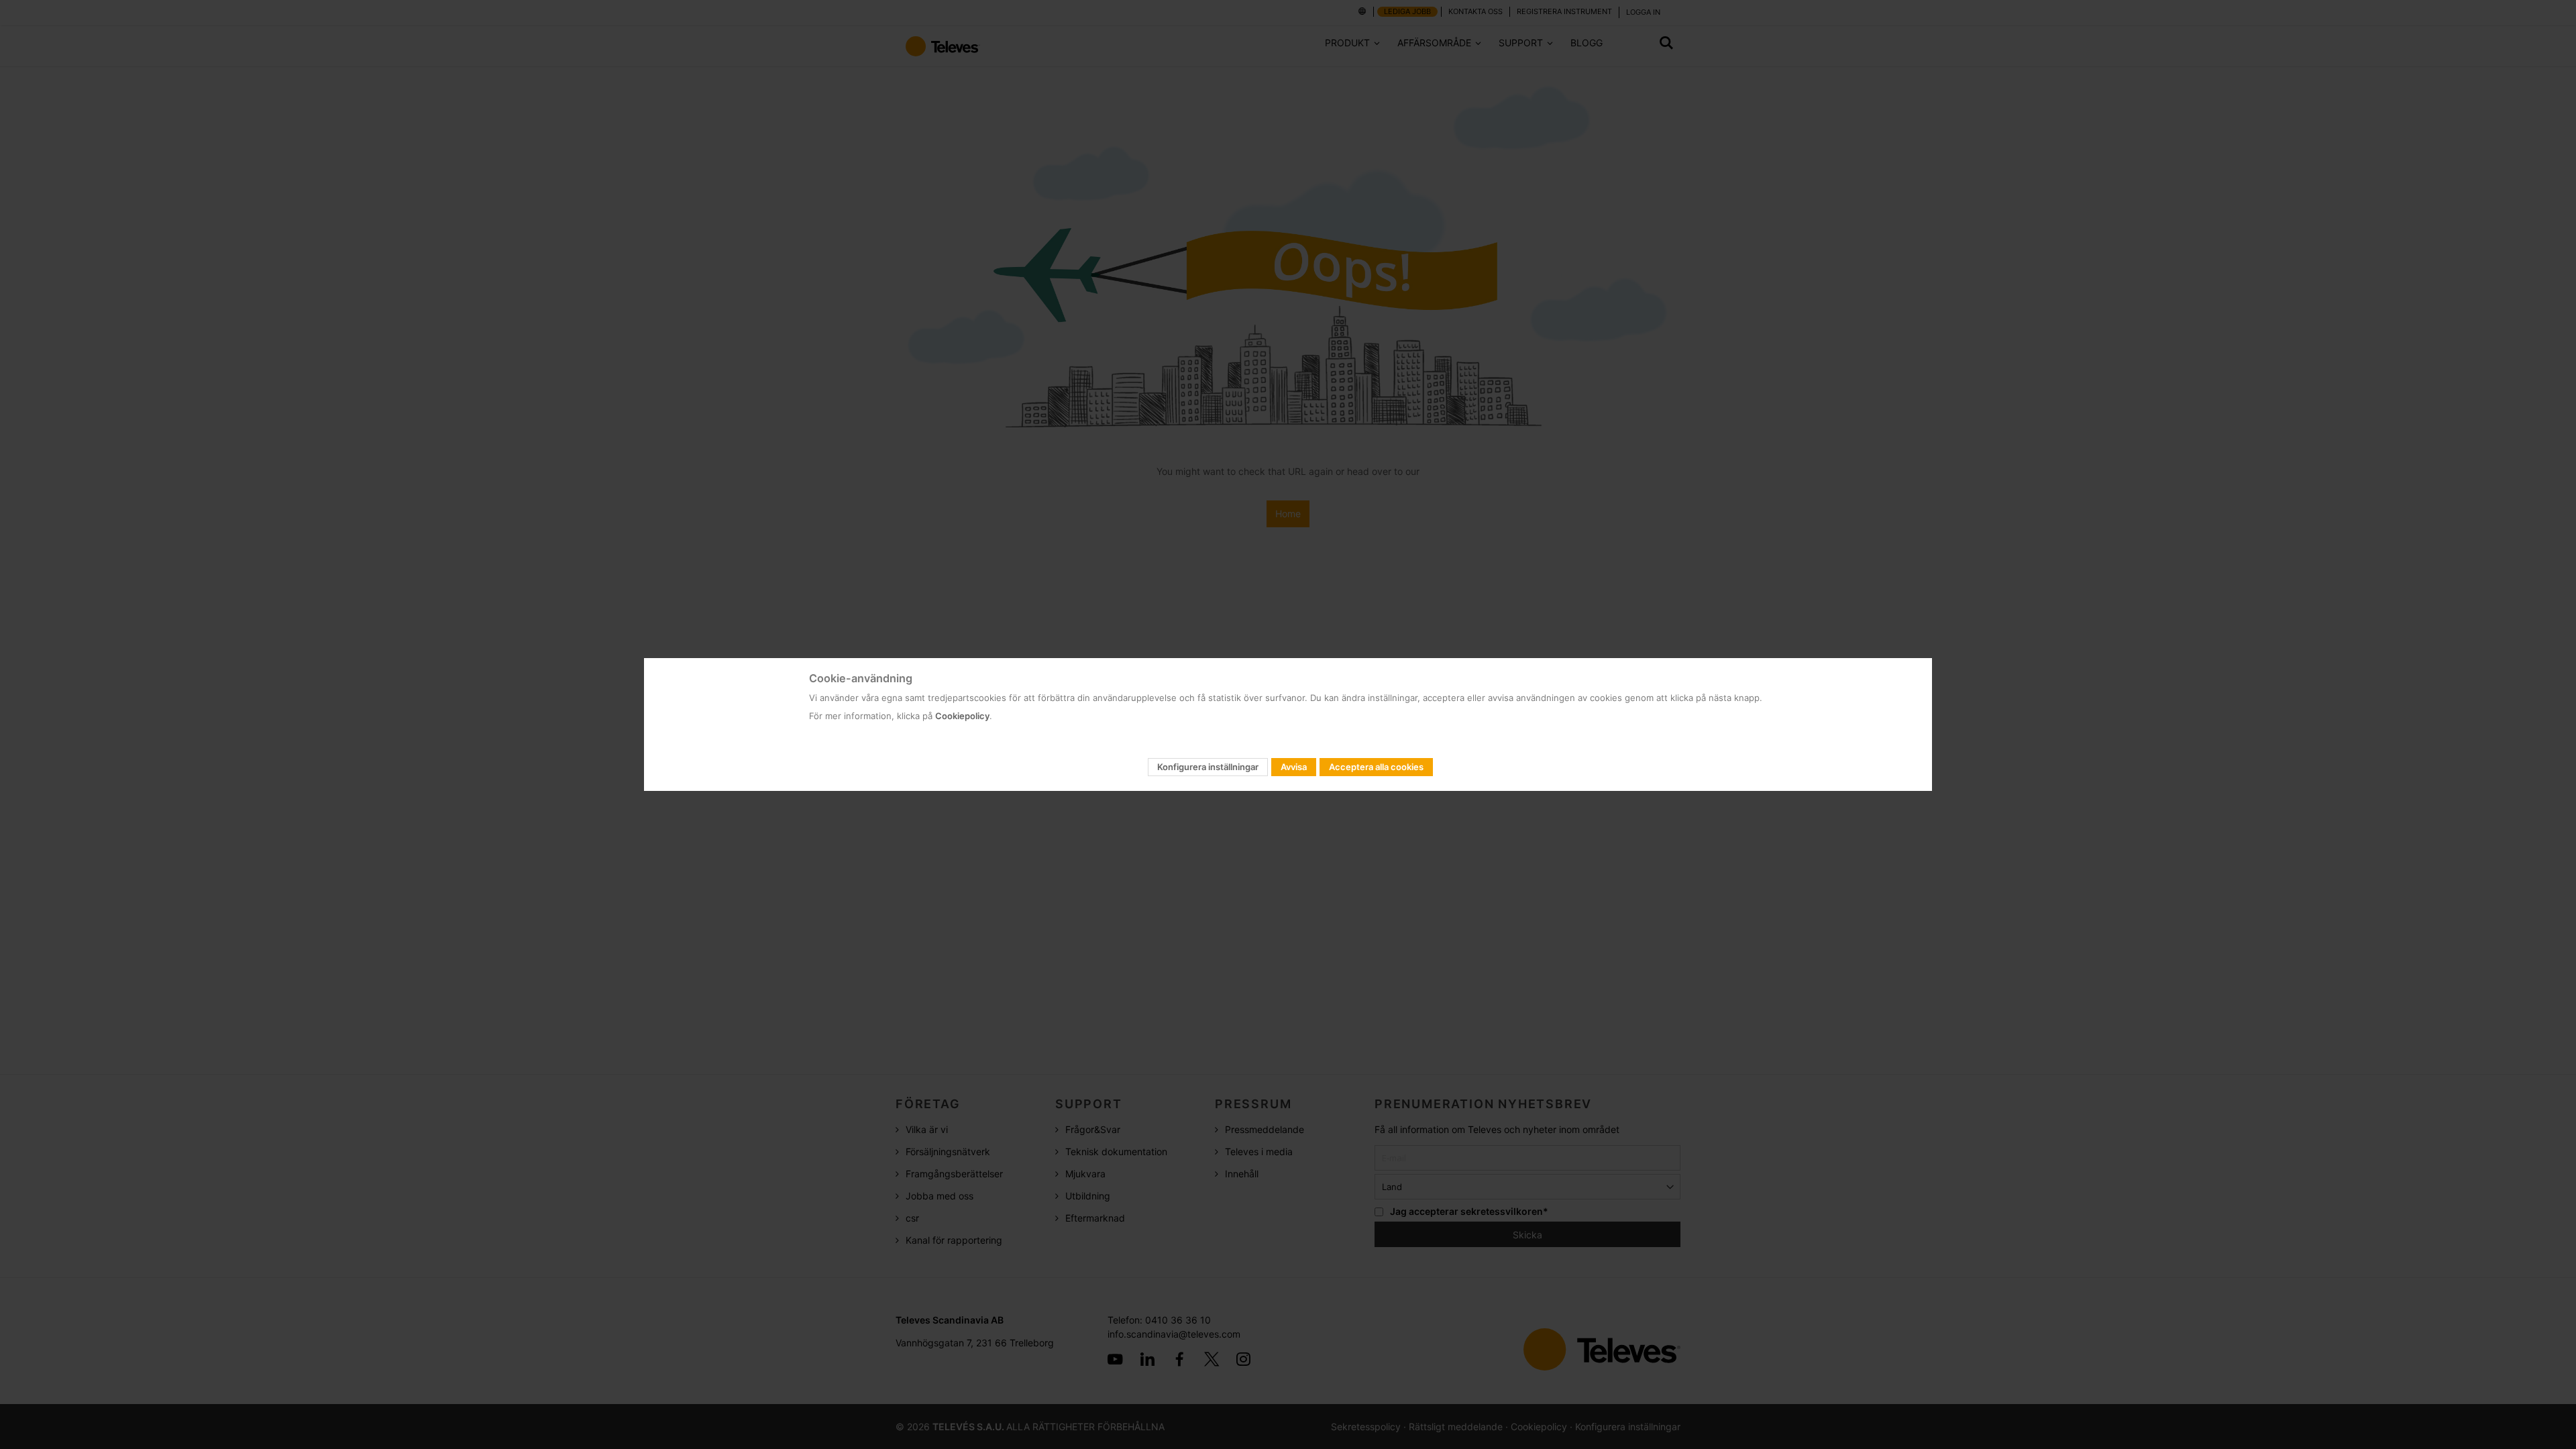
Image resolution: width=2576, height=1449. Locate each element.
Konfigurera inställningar (1208, 767)
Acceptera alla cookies (1376, 767)
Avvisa (1294, 767)
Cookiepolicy (962, 716)
